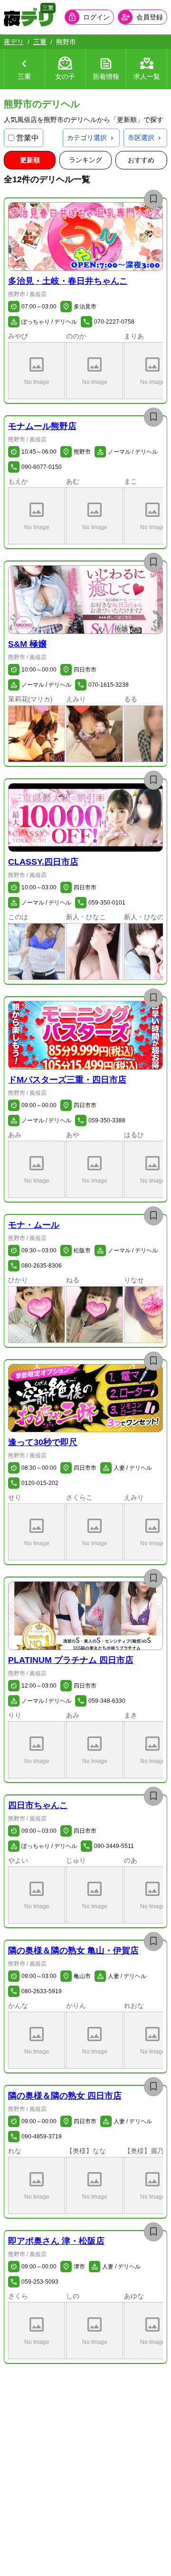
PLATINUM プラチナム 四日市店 (71, 1660)
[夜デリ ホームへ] (28, 17)
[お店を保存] (153, 199)
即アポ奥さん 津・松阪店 (56, 2241)
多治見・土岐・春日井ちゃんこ (68, 281)
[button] (85, 237)
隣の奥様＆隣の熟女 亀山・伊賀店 (73, 1951)
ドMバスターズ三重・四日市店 (67, 1080)
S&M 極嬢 (27, 644)
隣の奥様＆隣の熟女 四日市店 (65, 2096)
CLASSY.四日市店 (43, 862)
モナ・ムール (34, 1225)
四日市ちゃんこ (38, 1805)
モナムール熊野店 (42, 426)
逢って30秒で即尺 (43, 1442)
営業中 (28, 138)
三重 (40, 42)
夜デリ (14, 42)
